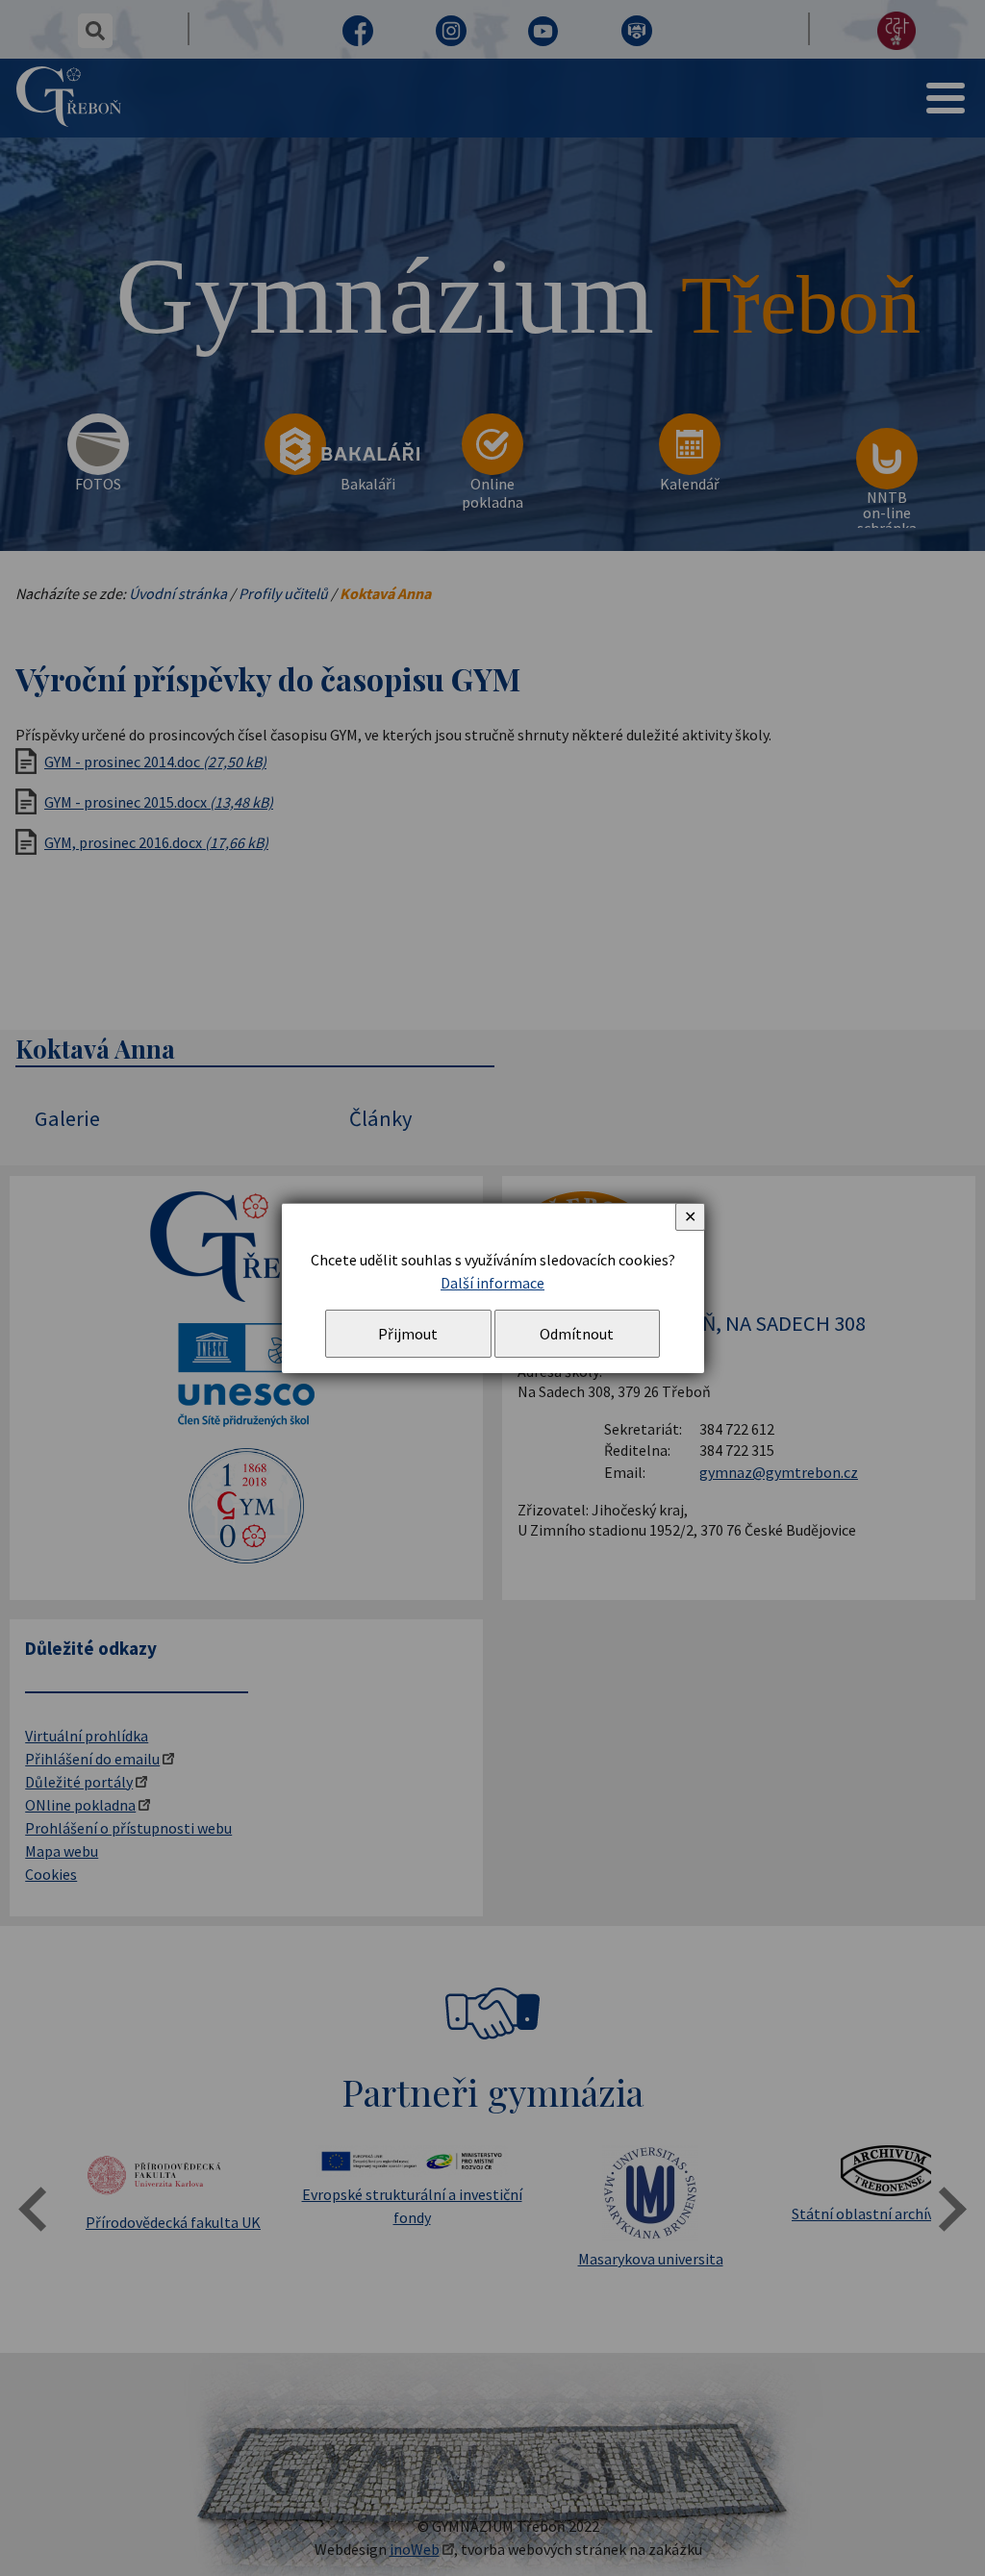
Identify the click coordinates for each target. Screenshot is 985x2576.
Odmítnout (577, 1334)
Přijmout (408, 1334)
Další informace (492, 1283)
